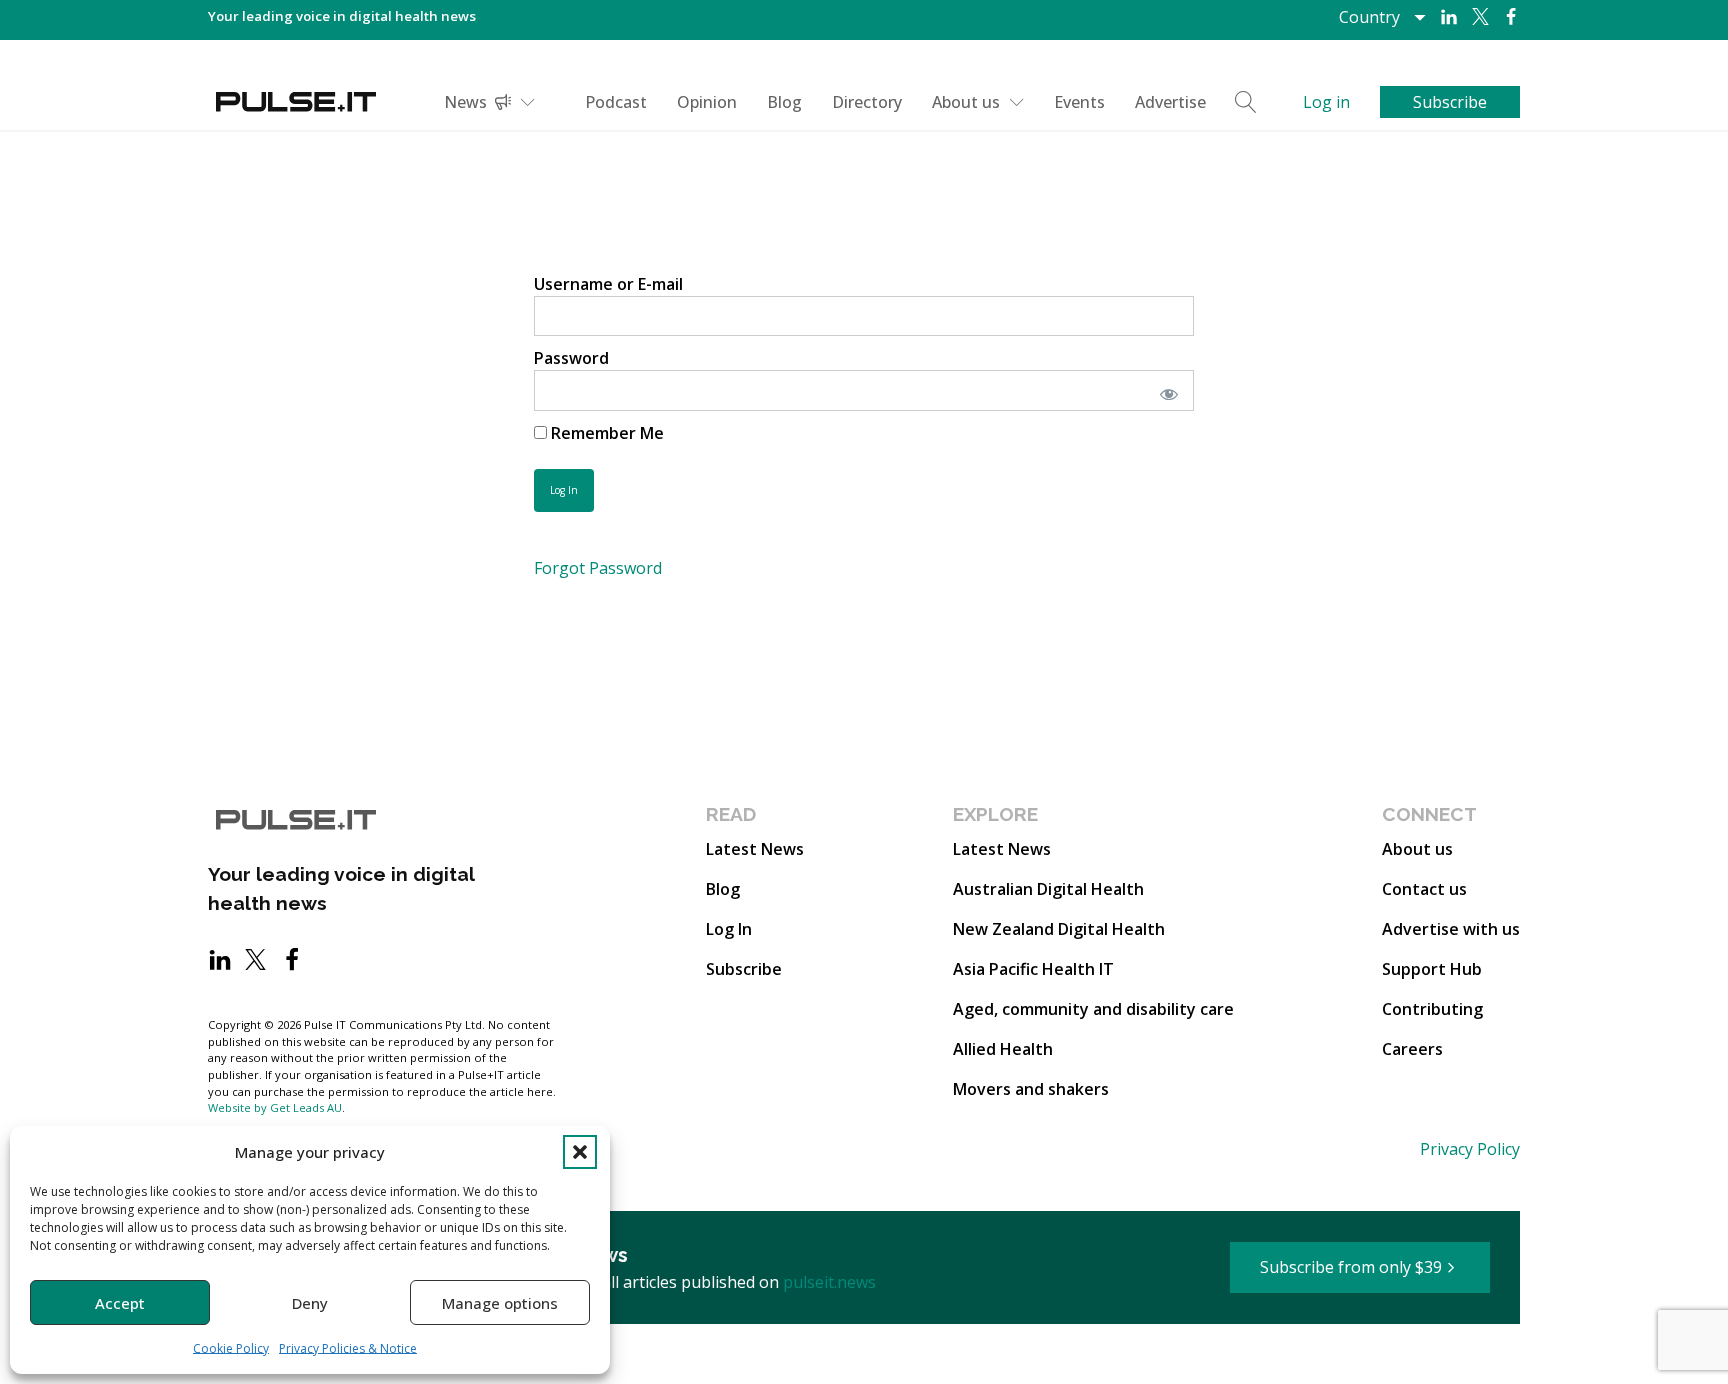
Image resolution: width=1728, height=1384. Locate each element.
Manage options (500, 1303)
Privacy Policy (1470, 1149)
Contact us (1424, 889)
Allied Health (1003, 1049)
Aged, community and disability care (1093, 1009)
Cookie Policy (231, 1348)
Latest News (755, 849)
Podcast (616, 102)
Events (1079, 102)
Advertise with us (1451, 929)
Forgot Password (598, 568)
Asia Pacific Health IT (1033, 969)
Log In (729, 929)
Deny (310, 1303)
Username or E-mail (608, 284)
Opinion (707, 102)
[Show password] (1165, 390)
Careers (1412, 1049)
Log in (1326, 102)
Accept (120, 1303)
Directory (867, 102)
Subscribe (744, 969)
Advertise (1170, 102)
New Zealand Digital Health (1059, 929)
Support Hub (1432, 969)
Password (571, 358)
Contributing (1432, 1009)
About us (966, 102)
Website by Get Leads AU (275, 1107)
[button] (580, 1152)
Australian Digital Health (1048, 889)
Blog (784, 102)
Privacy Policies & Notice (348, 1348)
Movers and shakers (1031, 1089)
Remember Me (605, 433)
